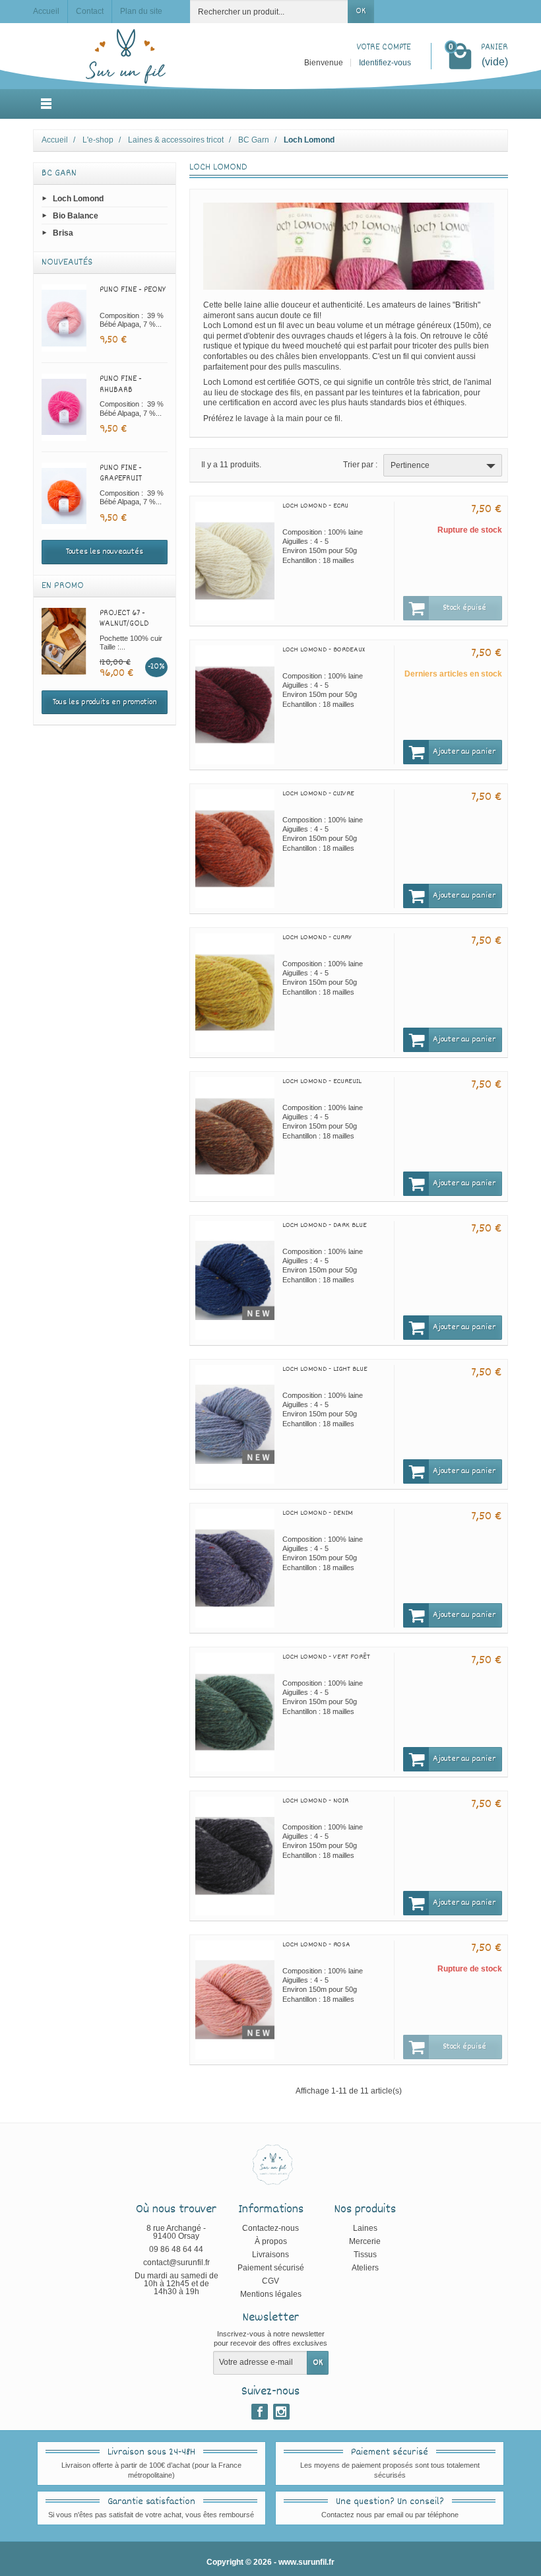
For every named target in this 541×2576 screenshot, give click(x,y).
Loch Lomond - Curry (317, 938)
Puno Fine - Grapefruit (121, 474)
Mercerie (365, 2241)
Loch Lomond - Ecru (315, 506)
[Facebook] (260, 2412)
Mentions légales (271, 2294)
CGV (270, 2281)
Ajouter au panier (464, 752)
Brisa (63, 233)
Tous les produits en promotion (105, 702)
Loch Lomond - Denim (318, 1513)
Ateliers (365, 2268)
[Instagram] (281, 2412)
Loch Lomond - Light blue (325, 1369)
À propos (271, 2241)
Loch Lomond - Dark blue (325, 1225)
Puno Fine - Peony (133, 290)
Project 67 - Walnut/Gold (124, 619)
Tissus (365, 2255)
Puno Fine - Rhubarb (121, 384)
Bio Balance (76, 215)
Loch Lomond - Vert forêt (326, 1657)
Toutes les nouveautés (105, 552)
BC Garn (59, 173)
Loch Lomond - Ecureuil (322, 1081)
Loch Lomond (78, 198)
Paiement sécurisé (271, 2268)
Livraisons (270, 2255)
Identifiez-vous (385, 63)
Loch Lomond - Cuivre (318, 794)
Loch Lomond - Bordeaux (324, 650)
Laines (365, 2228)
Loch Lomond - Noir (315, 1801)
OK (361, 11)
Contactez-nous (270, 2228)
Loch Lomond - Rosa (316, 1945)
